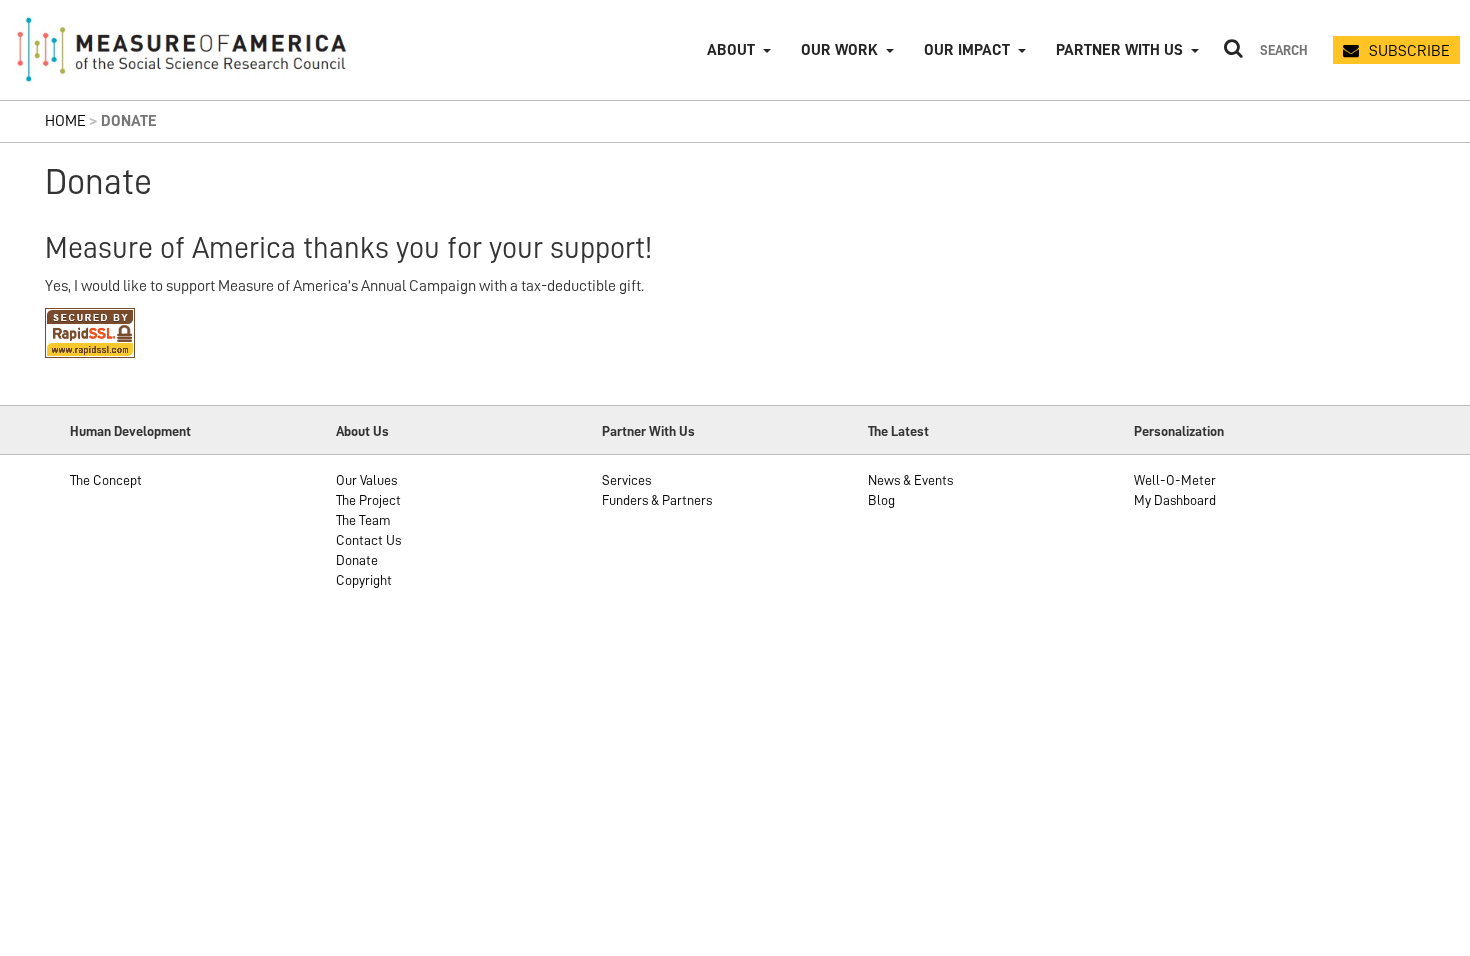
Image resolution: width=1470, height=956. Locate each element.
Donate (357, 560)
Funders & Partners (657, 500)
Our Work (839, 50)
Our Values (366, 480)
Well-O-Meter (1175, 480)
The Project (368, 500)
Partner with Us (1119, 50)
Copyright (364, 580)
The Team (363, 520)
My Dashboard (1175, 500)
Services (626, 480)
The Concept (106, 480)
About (731, 50)
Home (65, 121)
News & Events (910, 480)
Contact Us (368, 540)
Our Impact (967, 50)
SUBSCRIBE (1409, 51)
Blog (881, 500)
